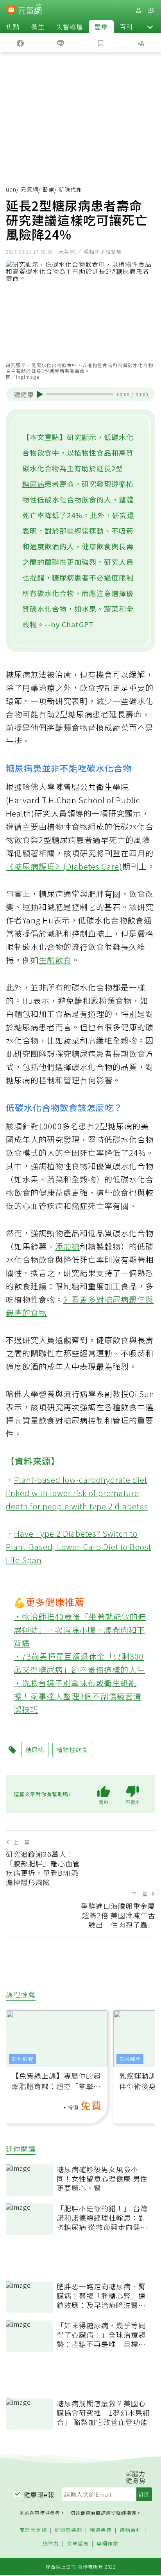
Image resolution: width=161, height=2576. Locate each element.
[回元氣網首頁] (30, 10)
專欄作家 (107, 2544)
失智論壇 (70, 27)
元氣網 (30, 189)
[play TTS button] (40, 394)
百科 (126, 27)
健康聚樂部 (68, 2530)
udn (11, 189)
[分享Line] (60, 43)
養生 (38, 27)
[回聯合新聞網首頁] (11, 11)
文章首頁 (78, 2544)
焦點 (13, 27)
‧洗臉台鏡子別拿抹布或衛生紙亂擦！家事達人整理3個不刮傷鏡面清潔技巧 (78, 1696)
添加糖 (67, 1246)
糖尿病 (33, 484)
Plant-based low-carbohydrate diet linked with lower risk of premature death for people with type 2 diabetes (77, 1493)
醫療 (101, 27)
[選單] (151, 10)
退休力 (51, 2544)
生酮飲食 (55, 960)
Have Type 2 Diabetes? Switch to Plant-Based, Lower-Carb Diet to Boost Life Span (79, 1547)
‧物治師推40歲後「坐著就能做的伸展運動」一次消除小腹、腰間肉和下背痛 (80, 1630)
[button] (150, 27)
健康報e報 (39, 2494)
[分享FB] (20, 43)
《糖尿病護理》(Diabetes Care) (64, 866)
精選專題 (101, 2530)
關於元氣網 (33, 2530)
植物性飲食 (72, 1750)
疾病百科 (131, 2530)
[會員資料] (138, 10)
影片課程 (23, 2059)
